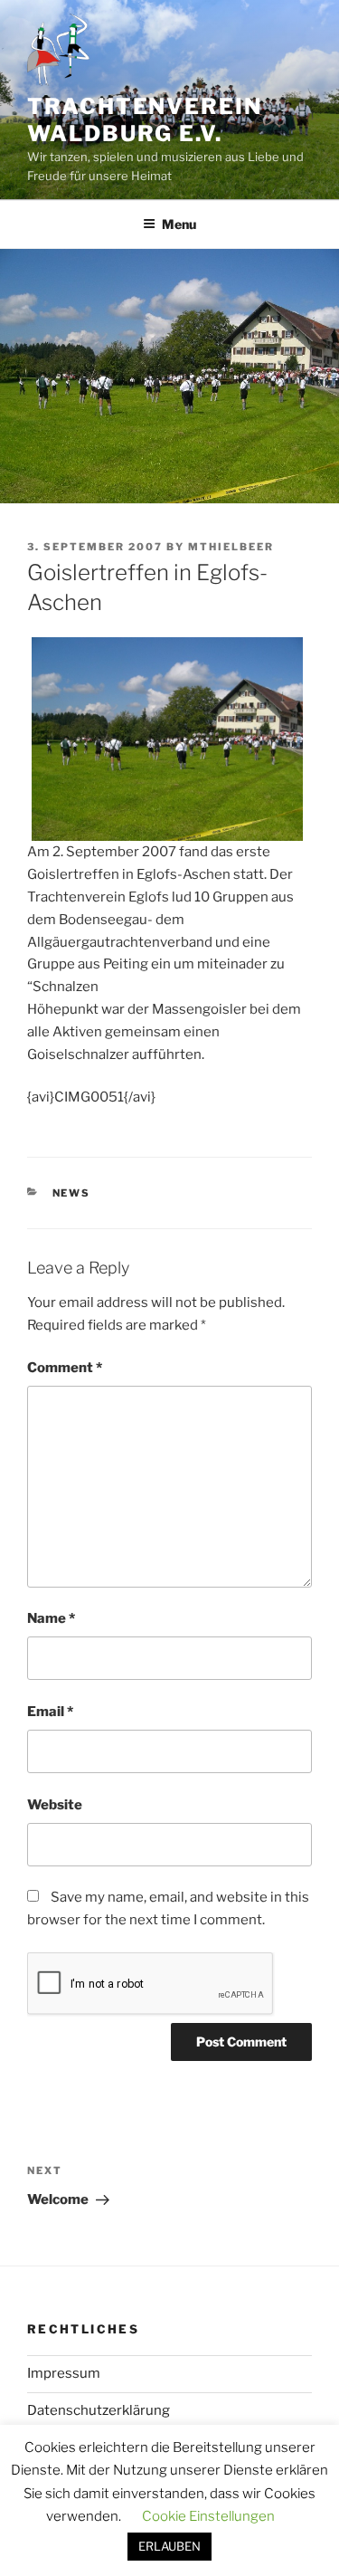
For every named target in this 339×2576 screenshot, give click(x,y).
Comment (65, 1368)
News (72, 1193)
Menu (179, 224)
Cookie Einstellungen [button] (208, 2516)
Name (51, 1618)
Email (50, 1712)
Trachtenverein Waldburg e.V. (145, 120)
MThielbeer (231, 547)
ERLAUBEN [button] (169, 2546)
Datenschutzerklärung (99, 2410)
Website (55, 1805)
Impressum (64, 2373)
